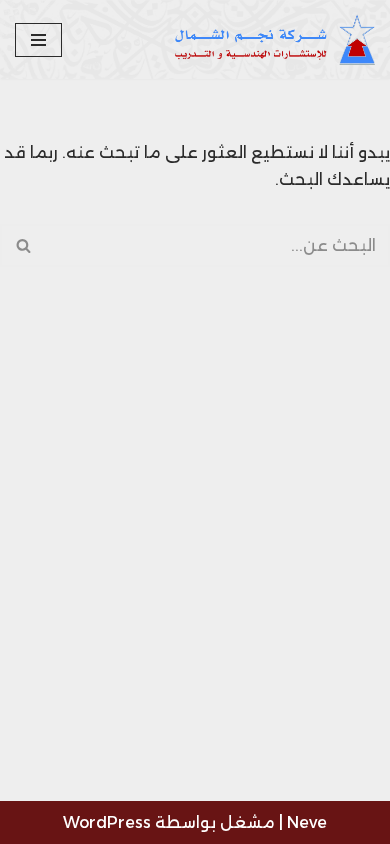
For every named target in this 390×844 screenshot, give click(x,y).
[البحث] (22, 245)
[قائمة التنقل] (38, 40)
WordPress (107, 822)
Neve (307, 822)
